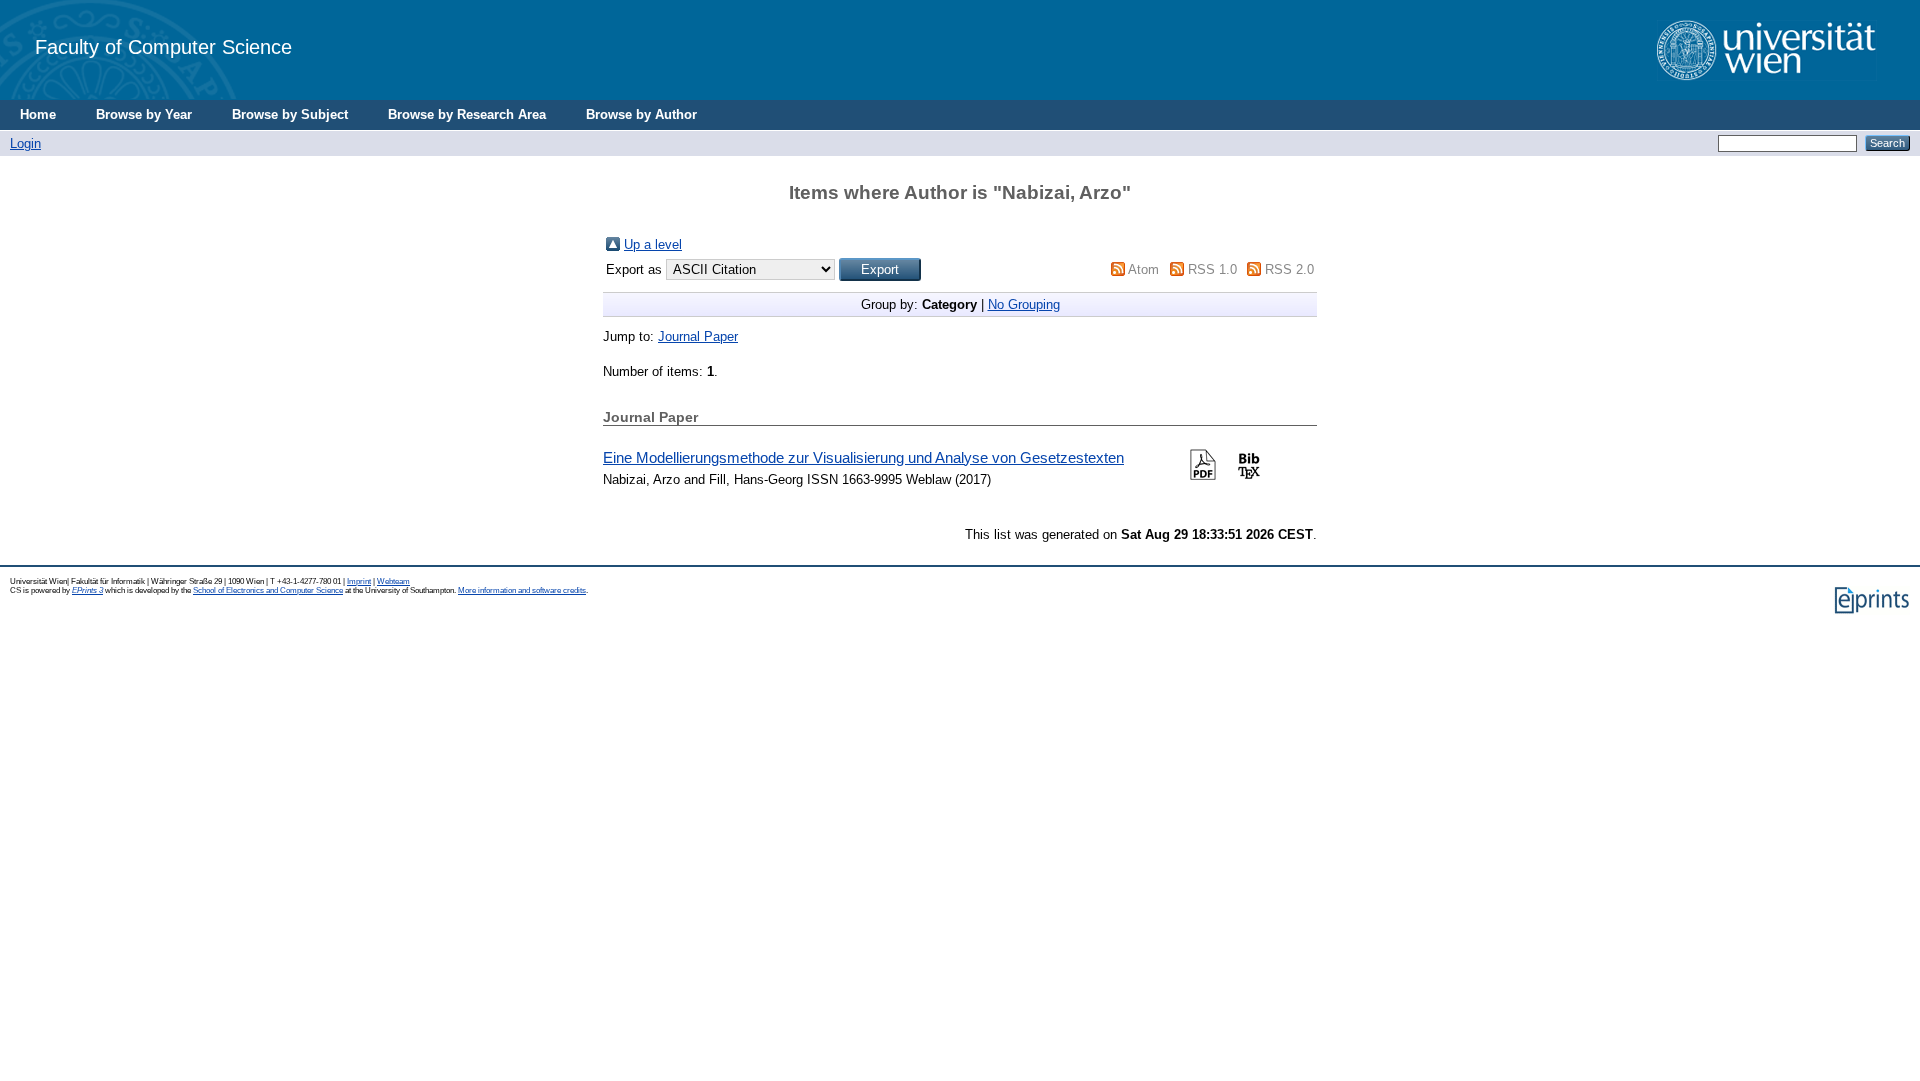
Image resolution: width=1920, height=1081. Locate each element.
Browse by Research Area (467, 114)
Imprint (359, 581)
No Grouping (1024, 304)
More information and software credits (522, 590)
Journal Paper (698, 336)
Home (38, 114)
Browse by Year (144, 114)
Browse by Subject (290, 114)
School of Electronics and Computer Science (268, 590)
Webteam (393, 581)
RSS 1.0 (1212, 269)
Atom (1143, 269)
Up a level (653, 244)
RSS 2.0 (1289, 269)
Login (25, 143)
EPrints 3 (87, 590)
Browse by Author (641, 114)
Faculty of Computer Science (163, 46)
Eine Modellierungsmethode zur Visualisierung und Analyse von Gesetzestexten (863, 457)
